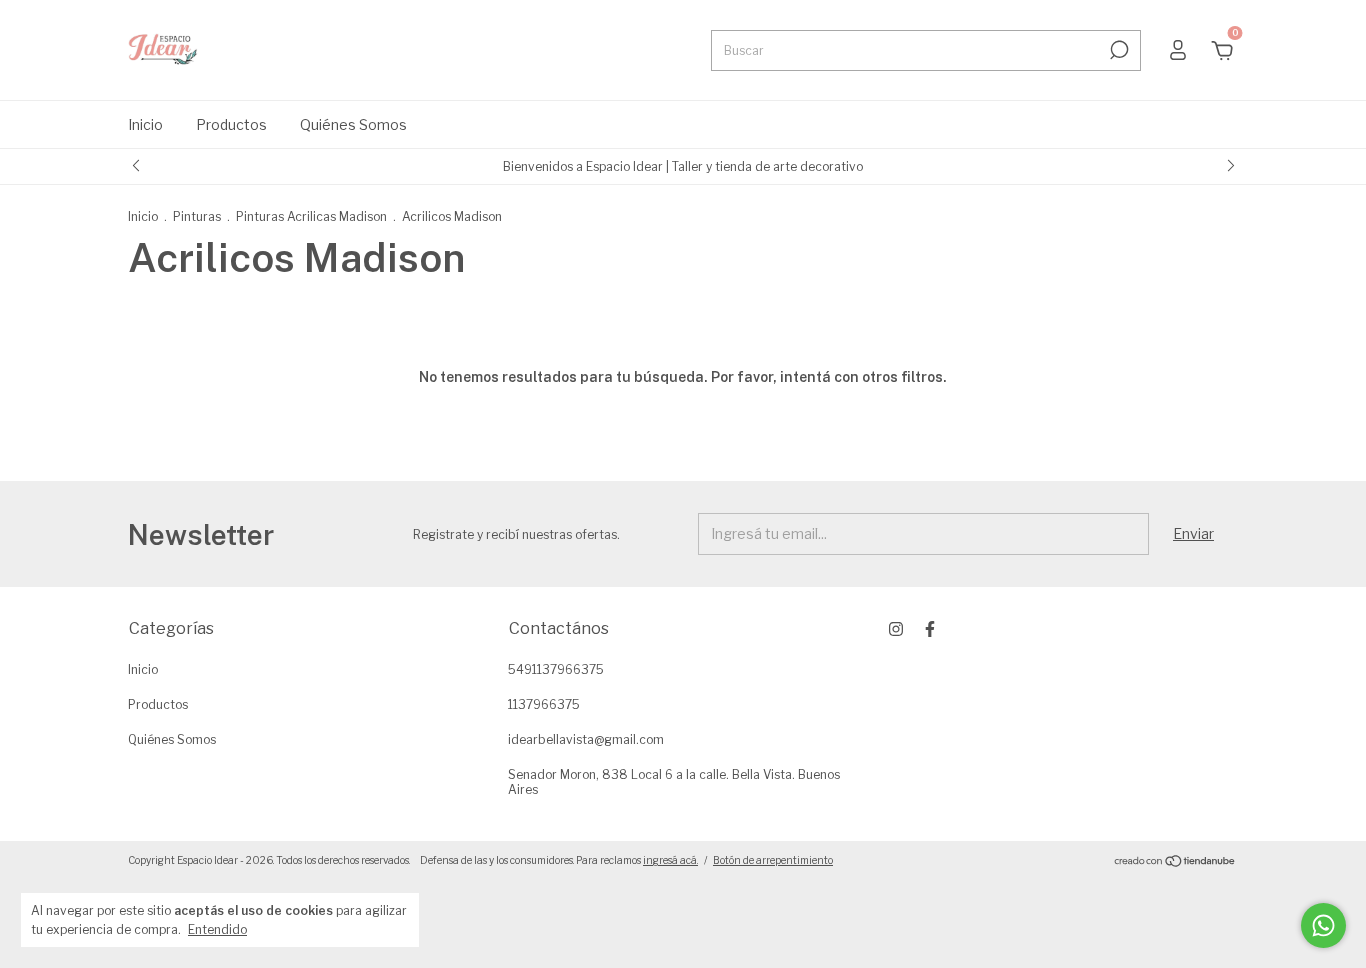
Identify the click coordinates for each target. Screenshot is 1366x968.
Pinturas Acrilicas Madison (311, 216)
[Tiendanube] (1175, 862)
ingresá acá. (670, 860)
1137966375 (544, 704)
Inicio (145, 124)
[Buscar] (1117, 50)
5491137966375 (556, 669)
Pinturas (197, 216)
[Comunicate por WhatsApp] (1323, 925)
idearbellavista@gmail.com (586, 739)
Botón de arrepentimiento (773, 860)
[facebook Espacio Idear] (930, 629)
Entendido (217, 929)
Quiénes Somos (353, 124)
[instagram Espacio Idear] (896, 629)
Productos (231, 124)
